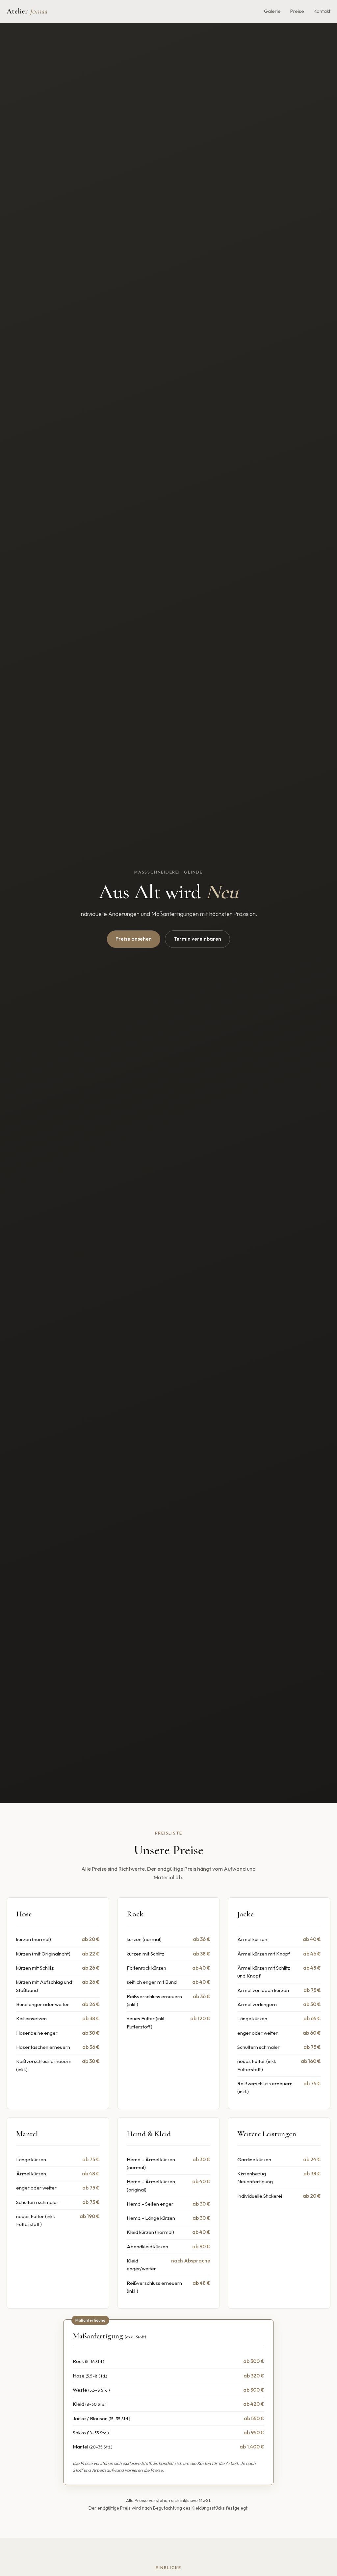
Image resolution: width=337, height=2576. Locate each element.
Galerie (272, 11)
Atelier (27, 11)
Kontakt (322, 11)
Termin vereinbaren (197, 939)
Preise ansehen (134, 939)
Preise (297, 11)
